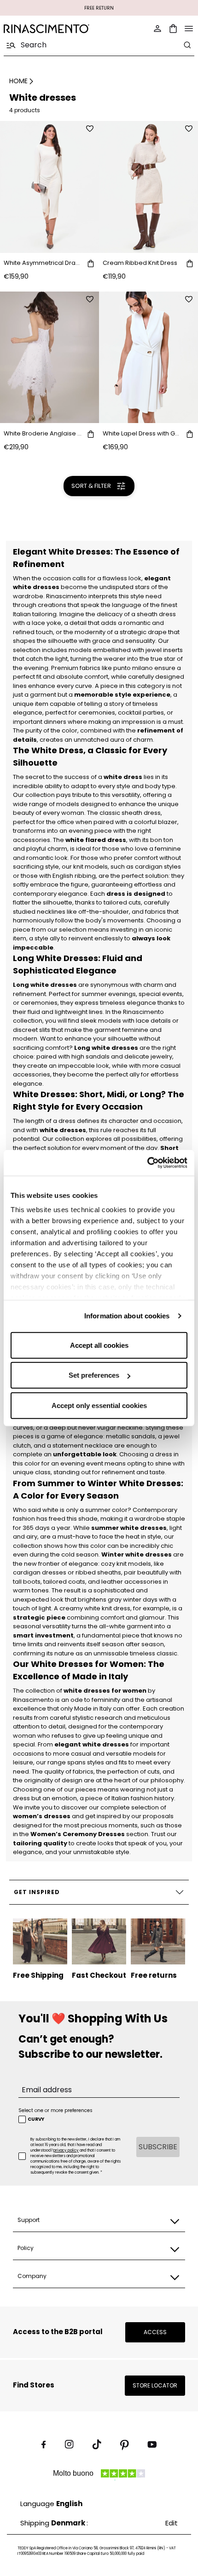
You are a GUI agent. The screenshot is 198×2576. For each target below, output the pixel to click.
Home (18, 81)
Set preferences (94, 1375)
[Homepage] (49, 29)
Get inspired (37, 1892)
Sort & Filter (91, 486)
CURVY (36, 2119)
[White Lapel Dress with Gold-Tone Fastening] (148, 358)
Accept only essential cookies (99, 1405)
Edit (172, 2523)
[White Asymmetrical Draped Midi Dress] (49, 187)
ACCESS (155, 2332)
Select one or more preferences (55, 2110)
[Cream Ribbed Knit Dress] (148, 187)
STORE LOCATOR (155, 2385)
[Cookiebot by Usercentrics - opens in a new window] (147, 1163)
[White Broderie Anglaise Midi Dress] (49, 358)
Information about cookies (127, 1316)
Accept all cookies (99, 1345)
